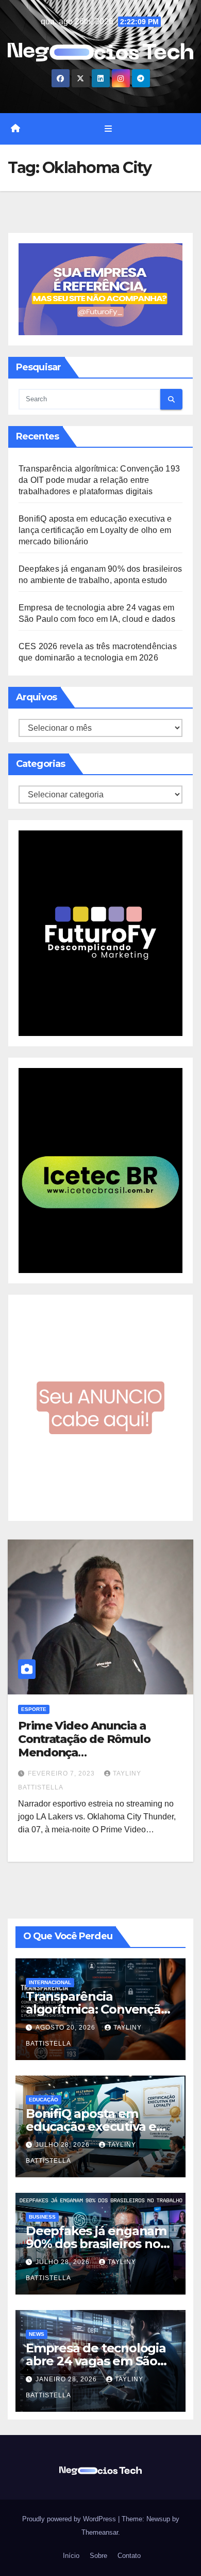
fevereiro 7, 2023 (62, 1773)
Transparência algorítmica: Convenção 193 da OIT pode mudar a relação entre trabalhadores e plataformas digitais (99, 480)
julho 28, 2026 (64, 2145)
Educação (44, 2100)
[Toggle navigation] (108, 129)
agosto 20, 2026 (66, 2028)
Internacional (50, 1982)
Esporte (34, 1709)
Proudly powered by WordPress (70, 2519)
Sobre (97, 2556)
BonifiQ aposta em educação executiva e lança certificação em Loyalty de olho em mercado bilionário (95, 530)
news (37, 2334)
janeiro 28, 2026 (67, 2379)
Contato (128, 2556)
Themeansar (100, 2532)
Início (70, 2556)
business (42, 2217)
